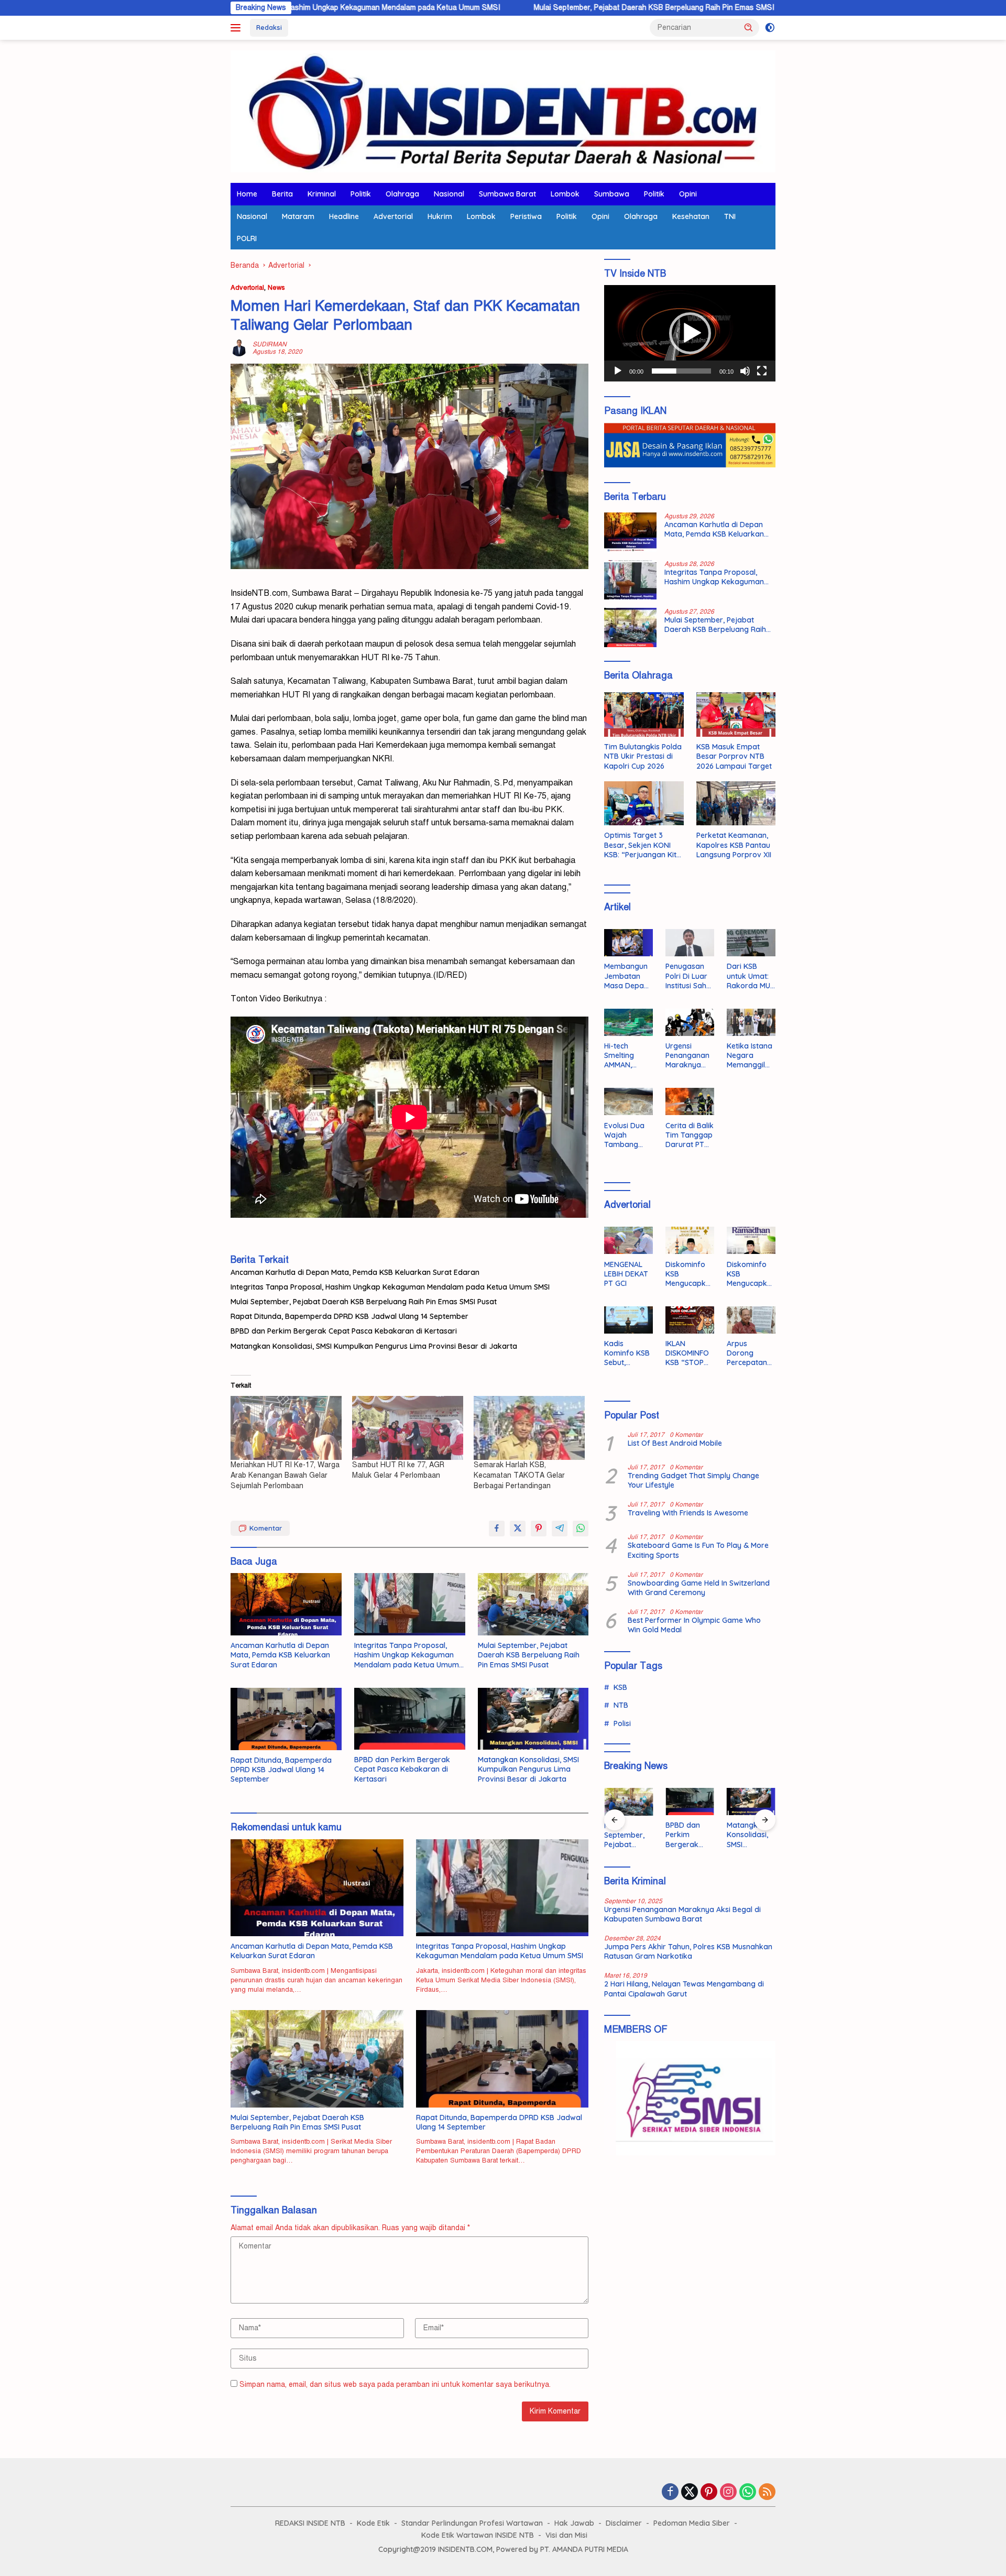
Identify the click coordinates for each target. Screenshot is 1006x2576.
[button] (749, 27)
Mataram (298, 216)
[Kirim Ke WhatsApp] (581, 1529)
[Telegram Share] (560, 1529)
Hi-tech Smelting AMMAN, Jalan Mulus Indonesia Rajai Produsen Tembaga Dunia (625, 1056)
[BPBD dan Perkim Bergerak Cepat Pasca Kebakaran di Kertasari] (410, 1719)
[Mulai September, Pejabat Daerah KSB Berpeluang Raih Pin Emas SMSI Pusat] (533, 1604)
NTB (621, 1705)
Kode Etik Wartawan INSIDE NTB (478, 2535)
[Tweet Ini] (518, 1529)
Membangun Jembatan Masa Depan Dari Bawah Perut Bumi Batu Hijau (626, 976)
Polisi (622, 1723)
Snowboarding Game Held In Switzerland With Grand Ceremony (699, 1588)
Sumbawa (612, 194)
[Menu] (238, 28)
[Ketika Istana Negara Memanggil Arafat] (751, 1022)
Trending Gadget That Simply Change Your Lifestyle (693, 1480)
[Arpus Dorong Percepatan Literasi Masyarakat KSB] (751, 1320)
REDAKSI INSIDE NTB (310, 2523)
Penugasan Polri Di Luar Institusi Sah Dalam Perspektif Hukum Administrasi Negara (687, 976)
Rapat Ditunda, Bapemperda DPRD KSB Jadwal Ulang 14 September (349, 1316)
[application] (690, 333)
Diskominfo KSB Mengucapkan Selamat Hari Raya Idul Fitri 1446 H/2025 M (688, 1274)
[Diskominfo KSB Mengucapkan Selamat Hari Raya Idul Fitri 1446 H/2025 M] (690, 1240)
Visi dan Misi (566, 2535)
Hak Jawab (574, 2523)
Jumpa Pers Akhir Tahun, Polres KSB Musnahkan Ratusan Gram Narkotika (688, 1951)
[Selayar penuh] (762, 371)
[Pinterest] (709, 2493)
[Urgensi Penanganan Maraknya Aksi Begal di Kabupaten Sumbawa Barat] (690, 1022)
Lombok (565, 194)
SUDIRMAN (270, 344)
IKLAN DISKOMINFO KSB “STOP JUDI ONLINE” (689, 1353)
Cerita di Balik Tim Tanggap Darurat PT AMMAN (690, 1135)
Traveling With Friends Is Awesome (688, 1513)
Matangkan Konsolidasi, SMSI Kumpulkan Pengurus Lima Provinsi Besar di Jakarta (374, 1346)
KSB (620, 1687)
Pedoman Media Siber (692, 2523)
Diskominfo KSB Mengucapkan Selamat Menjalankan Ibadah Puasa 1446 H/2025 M (751, 1274)
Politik (361, 194)
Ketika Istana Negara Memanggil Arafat (750, 1056)
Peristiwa (526, 216)
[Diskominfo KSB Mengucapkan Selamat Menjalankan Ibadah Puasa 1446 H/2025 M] (751, 1240)
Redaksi (269, 27)
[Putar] (618, 371)
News (276, 288)
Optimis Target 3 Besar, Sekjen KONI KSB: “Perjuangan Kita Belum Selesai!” (643, 845)
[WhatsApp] (748, 2493)
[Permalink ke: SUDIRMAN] (239, 348)
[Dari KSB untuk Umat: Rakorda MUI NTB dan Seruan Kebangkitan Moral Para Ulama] (751, 943)
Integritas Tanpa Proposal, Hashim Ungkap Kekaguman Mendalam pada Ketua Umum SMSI (390, 1287)
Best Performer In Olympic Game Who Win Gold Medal (694, 1625)
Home (247, 194)
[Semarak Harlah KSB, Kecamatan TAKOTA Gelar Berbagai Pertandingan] (529, 1428)
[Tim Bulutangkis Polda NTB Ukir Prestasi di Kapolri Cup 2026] (644, 714)
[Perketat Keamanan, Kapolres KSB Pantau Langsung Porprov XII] (736, 804)
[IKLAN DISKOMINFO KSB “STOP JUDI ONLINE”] (690, 1320)
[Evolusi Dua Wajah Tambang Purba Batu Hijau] (628, 1101)
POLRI (247, 238)
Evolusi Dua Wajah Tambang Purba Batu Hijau (624, 1135)
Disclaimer (624, 2523)
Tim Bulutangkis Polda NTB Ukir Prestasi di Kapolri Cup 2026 (643, 756)
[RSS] (767, 2493)
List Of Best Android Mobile (675, 1443)
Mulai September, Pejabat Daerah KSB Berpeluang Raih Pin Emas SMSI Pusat (517, 8)
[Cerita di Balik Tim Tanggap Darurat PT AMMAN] (690, 1101)
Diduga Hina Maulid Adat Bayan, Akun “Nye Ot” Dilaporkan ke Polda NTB (750, 1835)
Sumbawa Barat (507, 194)
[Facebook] (670, 2493)
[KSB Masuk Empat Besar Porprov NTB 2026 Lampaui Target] (736, 714)
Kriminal (322, 194)
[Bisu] (745, 371)
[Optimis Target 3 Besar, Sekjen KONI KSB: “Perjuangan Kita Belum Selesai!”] (644, 804)
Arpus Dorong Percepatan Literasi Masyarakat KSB (748, 1353)
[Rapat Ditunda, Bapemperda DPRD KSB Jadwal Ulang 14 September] (286, 1719)
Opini (688, 194)
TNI (730, 216)
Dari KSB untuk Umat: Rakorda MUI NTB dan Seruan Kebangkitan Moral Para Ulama (749, 976)
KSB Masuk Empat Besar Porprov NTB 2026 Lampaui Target (734, 756)
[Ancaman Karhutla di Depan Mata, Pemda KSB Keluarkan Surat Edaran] (286, 1604)
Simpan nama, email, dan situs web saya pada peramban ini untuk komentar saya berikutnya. (395, 2384)
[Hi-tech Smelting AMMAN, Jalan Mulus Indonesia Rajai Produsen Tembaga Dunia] (628, 1022)
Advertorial (393, 216)
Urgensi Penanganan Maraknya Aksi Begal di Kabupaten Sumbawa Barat (688, 1056)
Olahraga (402, 194)
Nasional (449, 194)
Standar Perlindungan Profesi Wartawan (472, 2523)
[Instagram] (728, 2493)
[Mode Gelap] (770, 28)
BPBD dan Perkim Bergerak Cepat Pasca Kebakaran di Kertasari (344, 1331)
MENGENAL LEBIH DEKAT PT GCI (626, 1273)
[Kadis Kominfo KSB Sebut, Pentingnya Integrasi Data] (628, 1320)
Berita (282, 194)
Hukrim (440, 216)
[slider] (681, 371)
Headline (344, 216)
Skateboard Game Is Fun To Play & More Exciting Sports (698, 1550)
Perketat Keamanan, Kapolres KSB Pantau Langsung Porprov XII (734, 845)
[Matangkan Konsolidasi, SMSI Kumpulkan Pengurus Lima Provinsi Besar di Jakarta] (533, 1719)
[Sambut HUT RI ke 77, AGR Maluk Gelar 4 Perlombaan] (408, 1428)
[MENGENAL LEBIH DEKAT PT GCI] (628, 1240)
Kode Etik (373, 2523)
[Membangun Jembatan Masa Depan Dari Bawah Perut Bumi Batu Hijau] (628, 943)
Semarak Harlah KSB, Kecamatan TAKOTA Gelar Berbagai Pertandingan (519, 1475)
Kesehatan (691, 216)
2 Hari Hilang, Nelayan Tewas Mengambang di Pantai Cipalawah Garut (684, 1989)
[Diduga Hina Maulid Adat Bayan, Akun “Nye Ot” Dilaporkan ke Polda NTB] (751, 1802)
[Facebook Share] (497, 1529)
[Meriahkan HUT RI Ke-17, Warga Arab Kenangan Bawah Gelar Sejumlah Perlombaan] (286, 1428)
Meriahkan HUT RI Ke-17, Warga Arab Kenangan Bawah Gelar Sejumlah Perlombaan (285, 1475)
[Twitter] (690, 2493)
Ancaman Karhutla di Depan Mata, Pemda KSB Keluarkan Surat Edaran (355, 1272)
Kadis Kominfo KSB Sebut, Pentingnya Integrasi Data (627, 1353)
